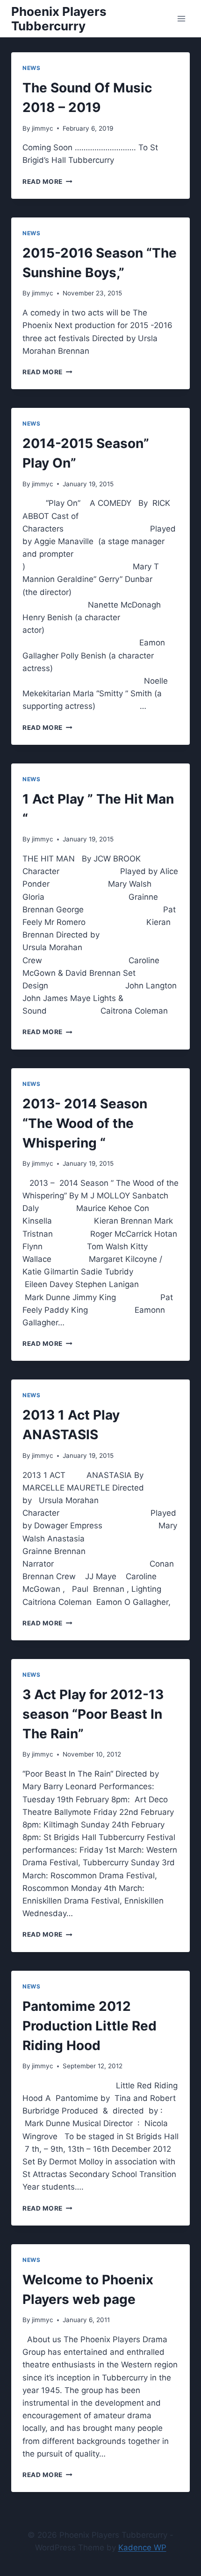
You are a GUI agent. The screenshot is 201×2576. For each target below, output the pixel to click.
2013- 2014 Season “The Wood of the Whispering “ (85, 1123)
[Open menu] (181, 18)
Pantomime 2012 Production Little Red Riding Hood (90, 2026)
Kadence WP (142, 2548)
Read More (47, 182)
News (31, 68)
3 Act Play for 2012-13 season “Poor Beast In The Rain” (93, 1714)
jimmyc (43, 128)
